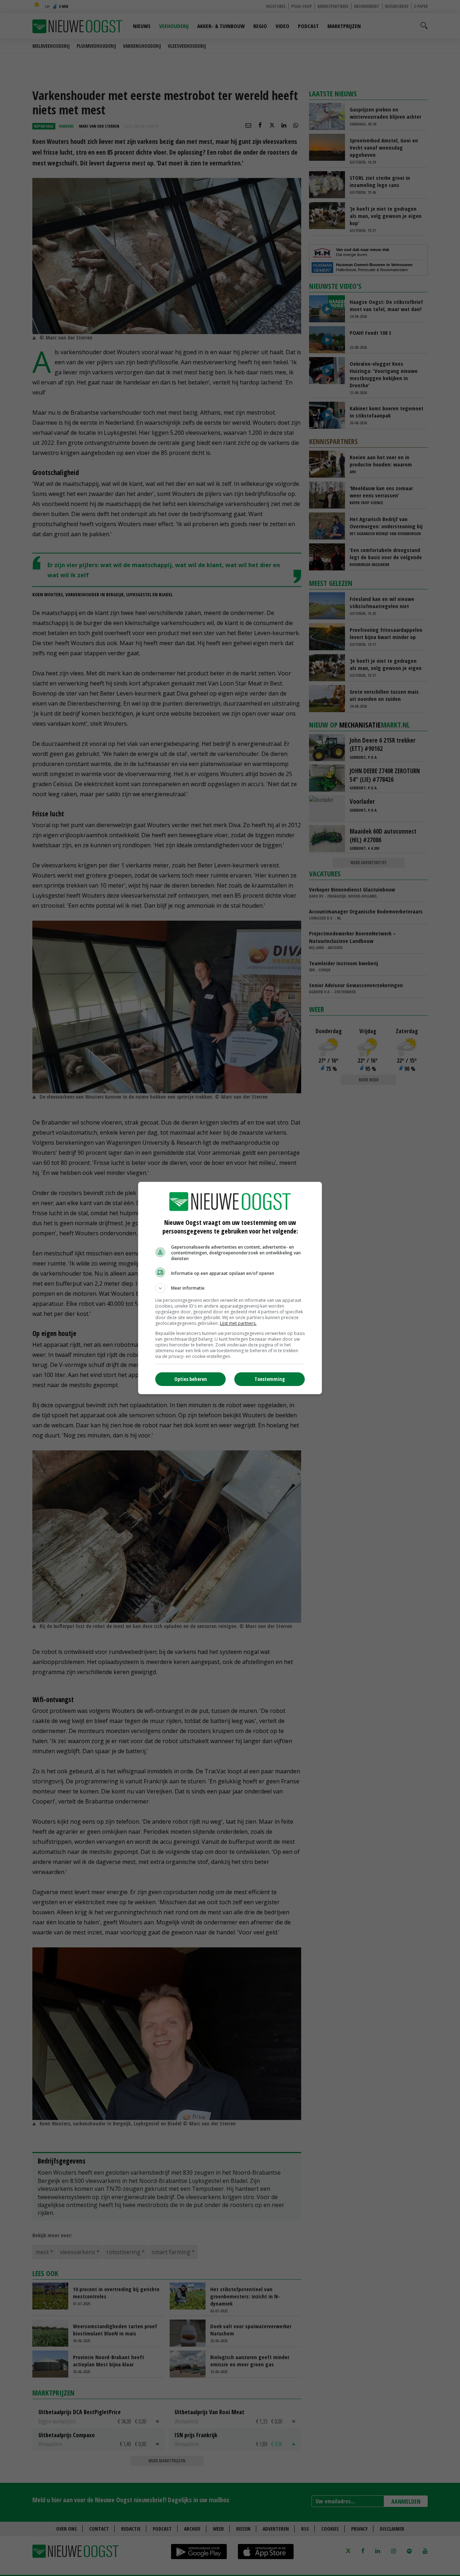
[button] (230, 1288)
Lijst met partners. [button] (238, 1323)
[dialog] (230, 1288)
